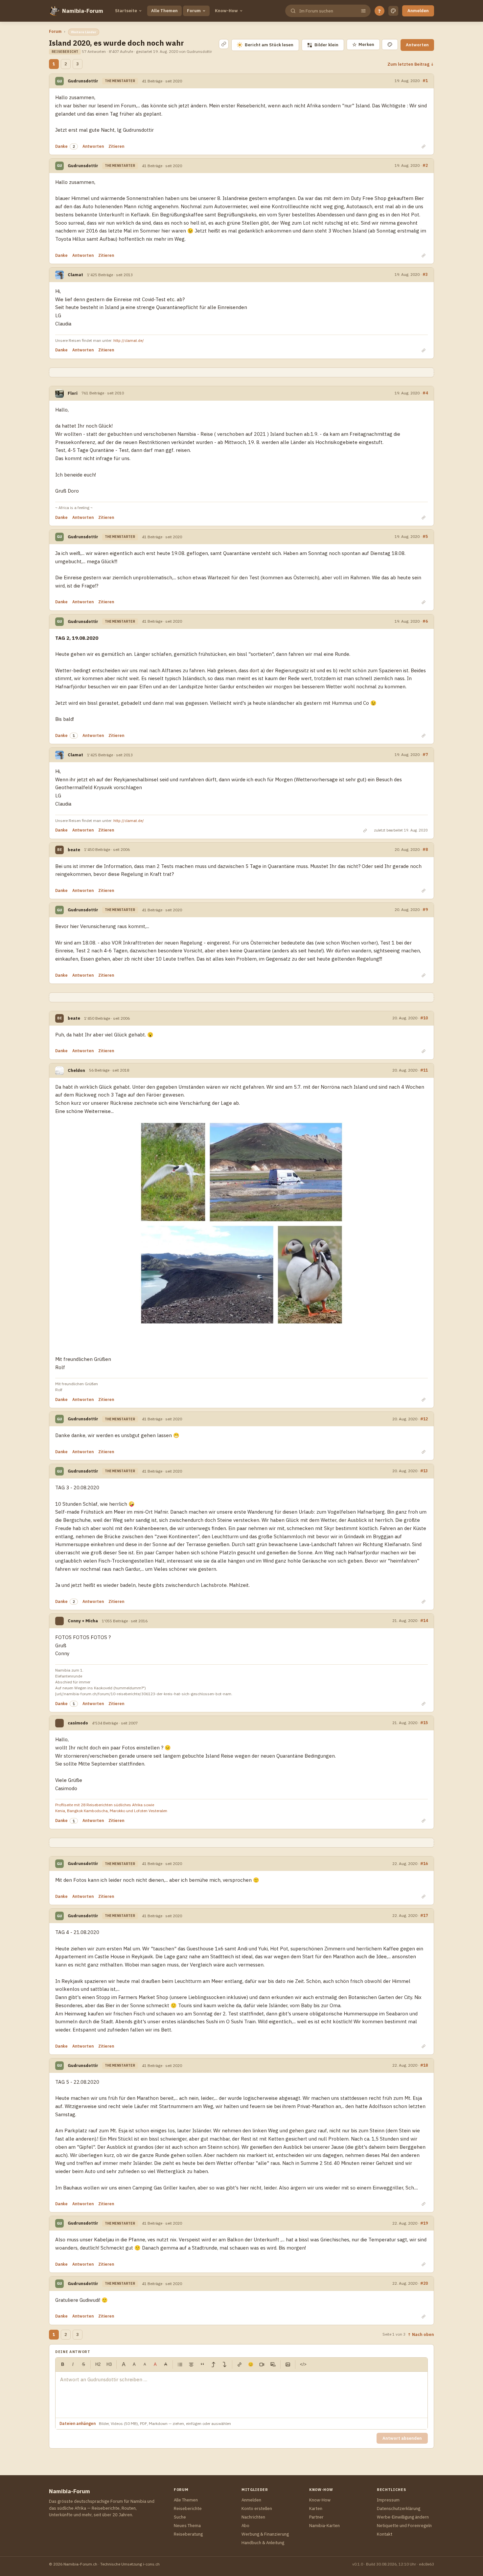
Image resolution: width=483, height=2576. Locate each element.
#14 (424, 1620)
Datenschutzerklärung (399, 2509)
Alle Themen (164, 11)
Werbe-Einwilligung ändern (403, 2517)
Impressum (388, 2500)
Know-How (226, 11)
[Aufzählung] (180, 2365)
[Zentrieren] (191, 2365)
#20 (424, 2283)
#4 (425, 393)
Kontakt (385, 2534)
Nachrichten (253, 2517)
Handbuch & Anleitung (263, 2543)
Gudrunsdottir (83, 81)
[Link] (240, 2365)
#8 (425, 849)
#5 (425, 536)
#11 (424, 1070)
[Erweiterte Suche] (363, 11)
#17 (424, 1915)
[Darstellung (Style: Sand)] (393, 11)
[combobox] (327, 11)
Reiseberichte (188, 2509)
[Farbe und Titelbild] (390, 44)
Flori (73, 393)
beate (74, 850)
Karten (316, 2509)
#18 (424, 2065)
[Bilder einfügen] (288, 2365)
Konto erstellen (257, 2509)
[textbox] (241, 2395)
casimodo (78, 1723)
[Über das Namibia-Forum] (54, 11)
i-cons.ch (151, 2564)
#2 (425, 165)
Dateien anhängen (78, 2423)
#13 (424, 1471)
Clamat (75, 275)
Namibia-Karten (324, 2526)
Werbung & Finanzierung (265, 2534)
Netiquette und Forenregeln (404, 2526)
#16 (424, 1863)
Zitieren (116, 146)
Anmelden (418, 11)
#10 (424, 1018)
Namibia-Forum (83, 11)
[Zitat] (202, 2365)
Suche (180, 2517)
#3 (425, 274)
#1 (425, 80)
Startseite (126, 11)
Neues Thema (187, 2526)
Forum (194, 11)
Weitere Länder (84, 32)
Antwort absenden (402, 2438)
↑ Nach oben (421, 2334)
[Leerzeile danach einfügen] (225, 2365)
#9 (425, 909)
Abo (245, 2526)
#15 (424, 1722)
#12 (424, 1419)
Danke (61, 146)
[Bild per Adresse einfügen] (273, 2365)
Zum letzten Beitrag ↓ (411, 64)
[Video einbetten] (262, 2365)
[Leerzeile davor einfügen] (214, 2365)
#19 (424, 2223)
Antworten (417, 45)
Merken (363, 44)
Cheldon (76, 1070)
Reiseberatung (188, 2534)
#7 (425, 754)
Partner (316, 2517)
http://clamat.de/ (129, 340)
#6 (425, 621)
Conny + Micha (83, 1621)
